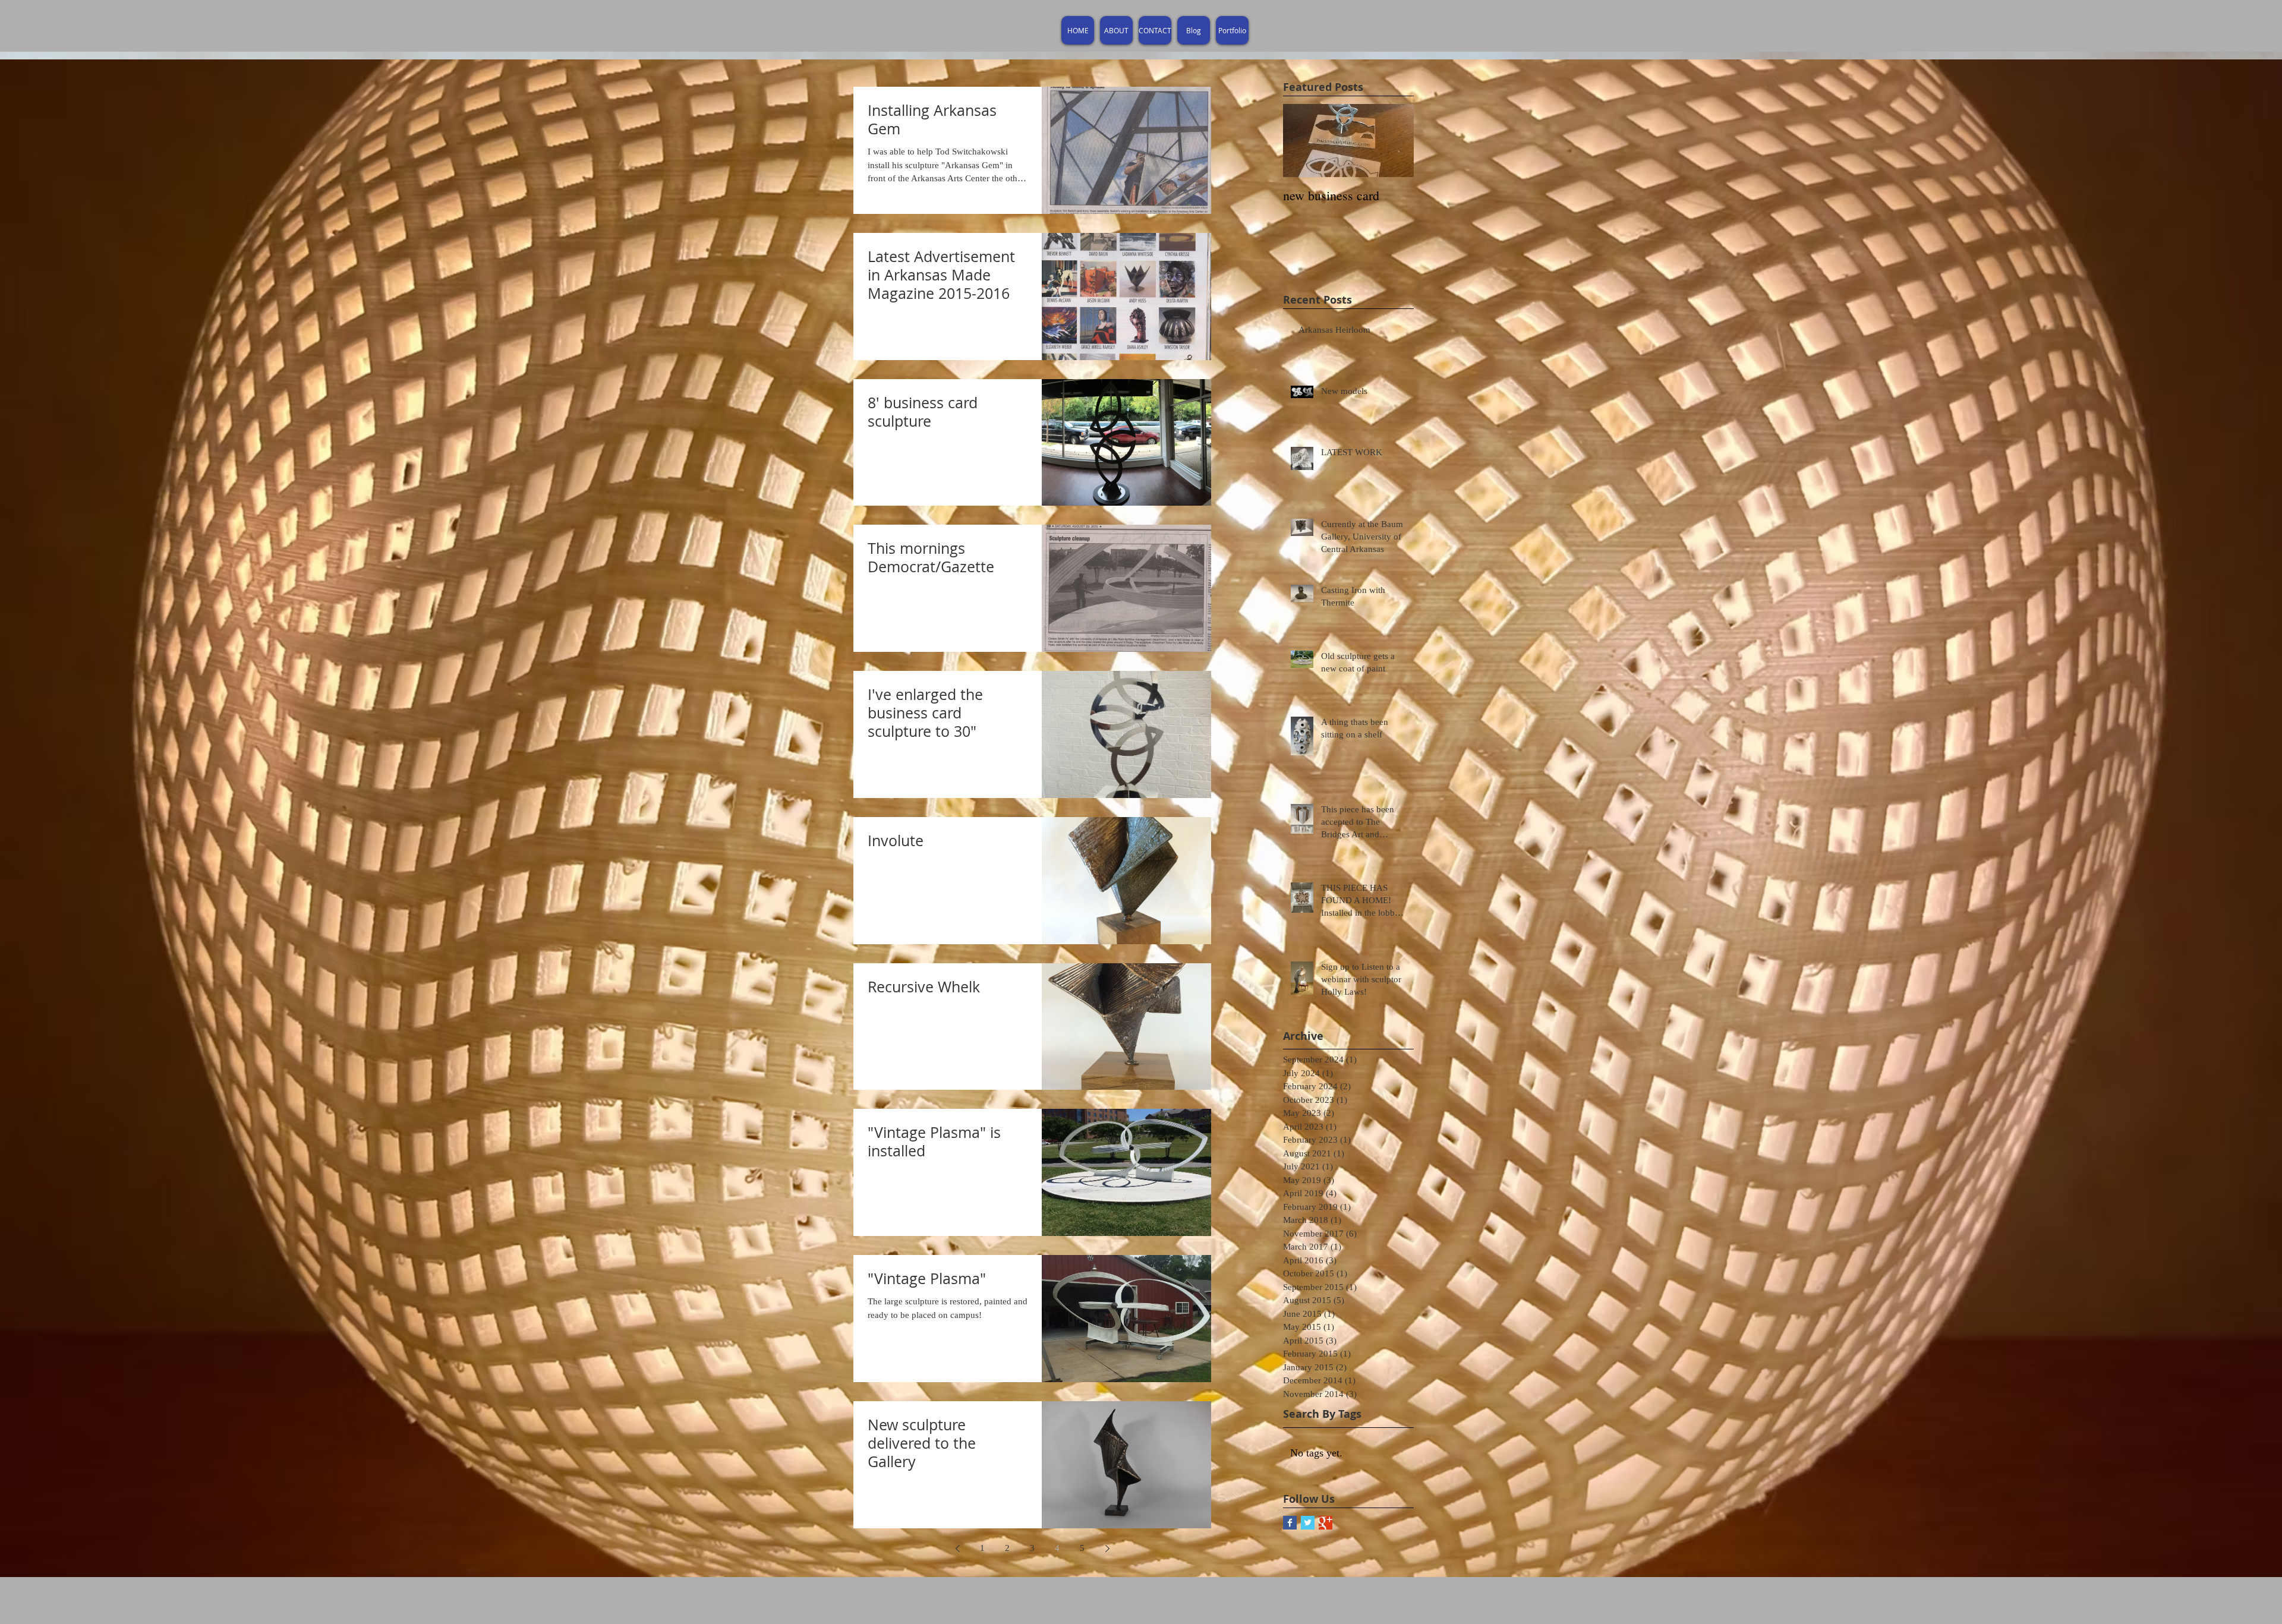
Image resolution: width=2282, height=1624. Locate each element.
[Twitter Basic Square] (1308, 1523)
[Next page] (1107, 1549)
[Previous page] (957, 1549)
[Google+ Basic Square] (1326, 1523)
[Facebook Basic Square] (1290, 1523)
